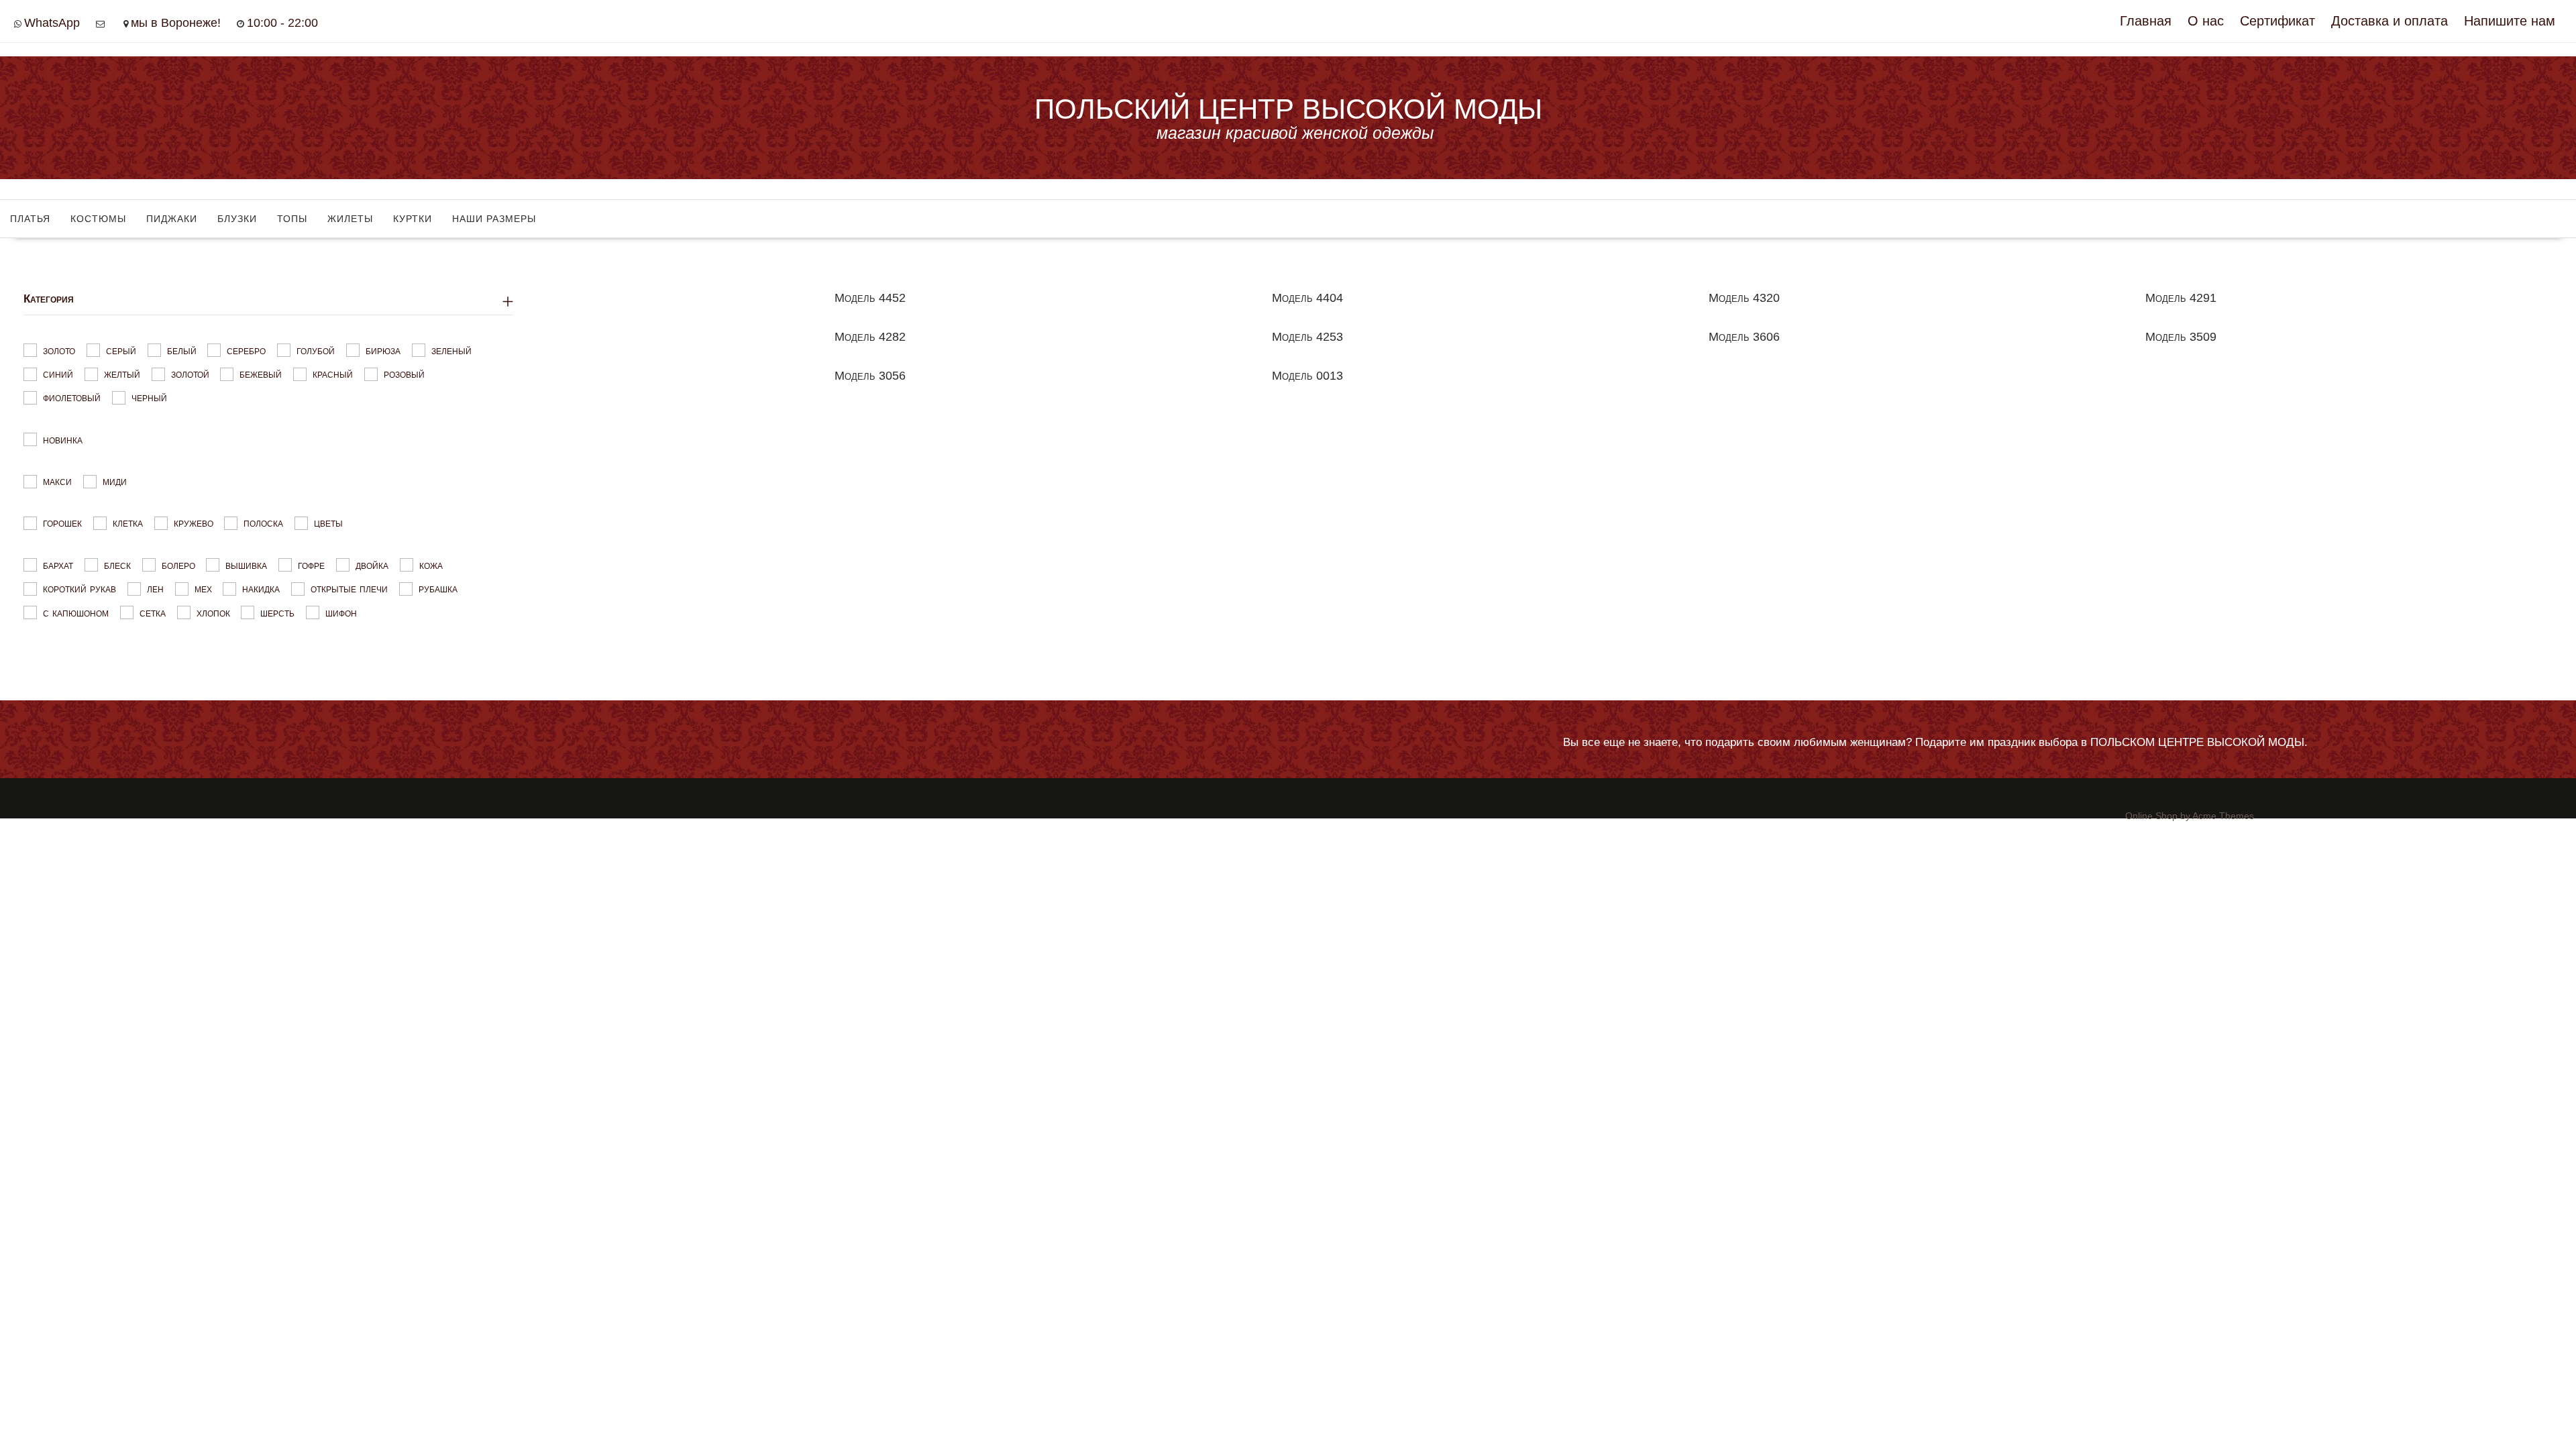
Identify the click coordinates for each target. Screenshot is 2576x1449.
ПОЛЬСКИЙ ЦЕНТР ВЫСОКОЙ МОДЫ (1288, 109)
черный (149, 397)
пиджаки (172, 219)
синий (58, 374)
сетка (153, 612)
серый (121, 350)
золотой (190, 374)
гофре (311, 565)
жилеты (350, 219)
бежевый (261, 374)
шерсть (277, 612)
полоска (263, 523)
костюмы (98, 219)
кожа (431, 565)
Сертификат (2277, 21)
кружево (194, 523)
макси (57, 481)
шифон (341, 612)
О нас (2206, 21)
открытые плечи (349, 589)
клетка (128, 523)
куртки (413, 219)
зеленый (451, 350)
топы (292, 219)
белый (182, 350)
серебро (246, 350)
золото (59, 350)
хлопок (213, 612)
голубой (316, 350)
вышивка (246, 565)
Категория (49, 299)
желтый (122, 374)
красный (333, 374)
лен (155, 589)
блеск (117, 565)
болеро (178, 565)
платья (30, 219)
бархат (58, 565)
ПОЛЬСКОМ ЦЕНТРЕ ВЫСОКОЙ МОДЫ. (2199, 742)
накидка (261, 589)
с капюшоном (76, 612)
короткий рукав (79, 589)
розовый (404, 374)
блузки (237, 219)
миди (115, 481)
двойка (372, 565)
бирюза (383, 350)
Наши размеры (494, 219)
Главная (2146, 21)
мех (203, 589)
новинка (63, 439)
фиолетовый (72, 397)
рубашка (438, 589)
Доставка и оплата (2390, 21)
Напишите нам (2510, 21)
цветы (328, 523)
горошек (62, 523)
